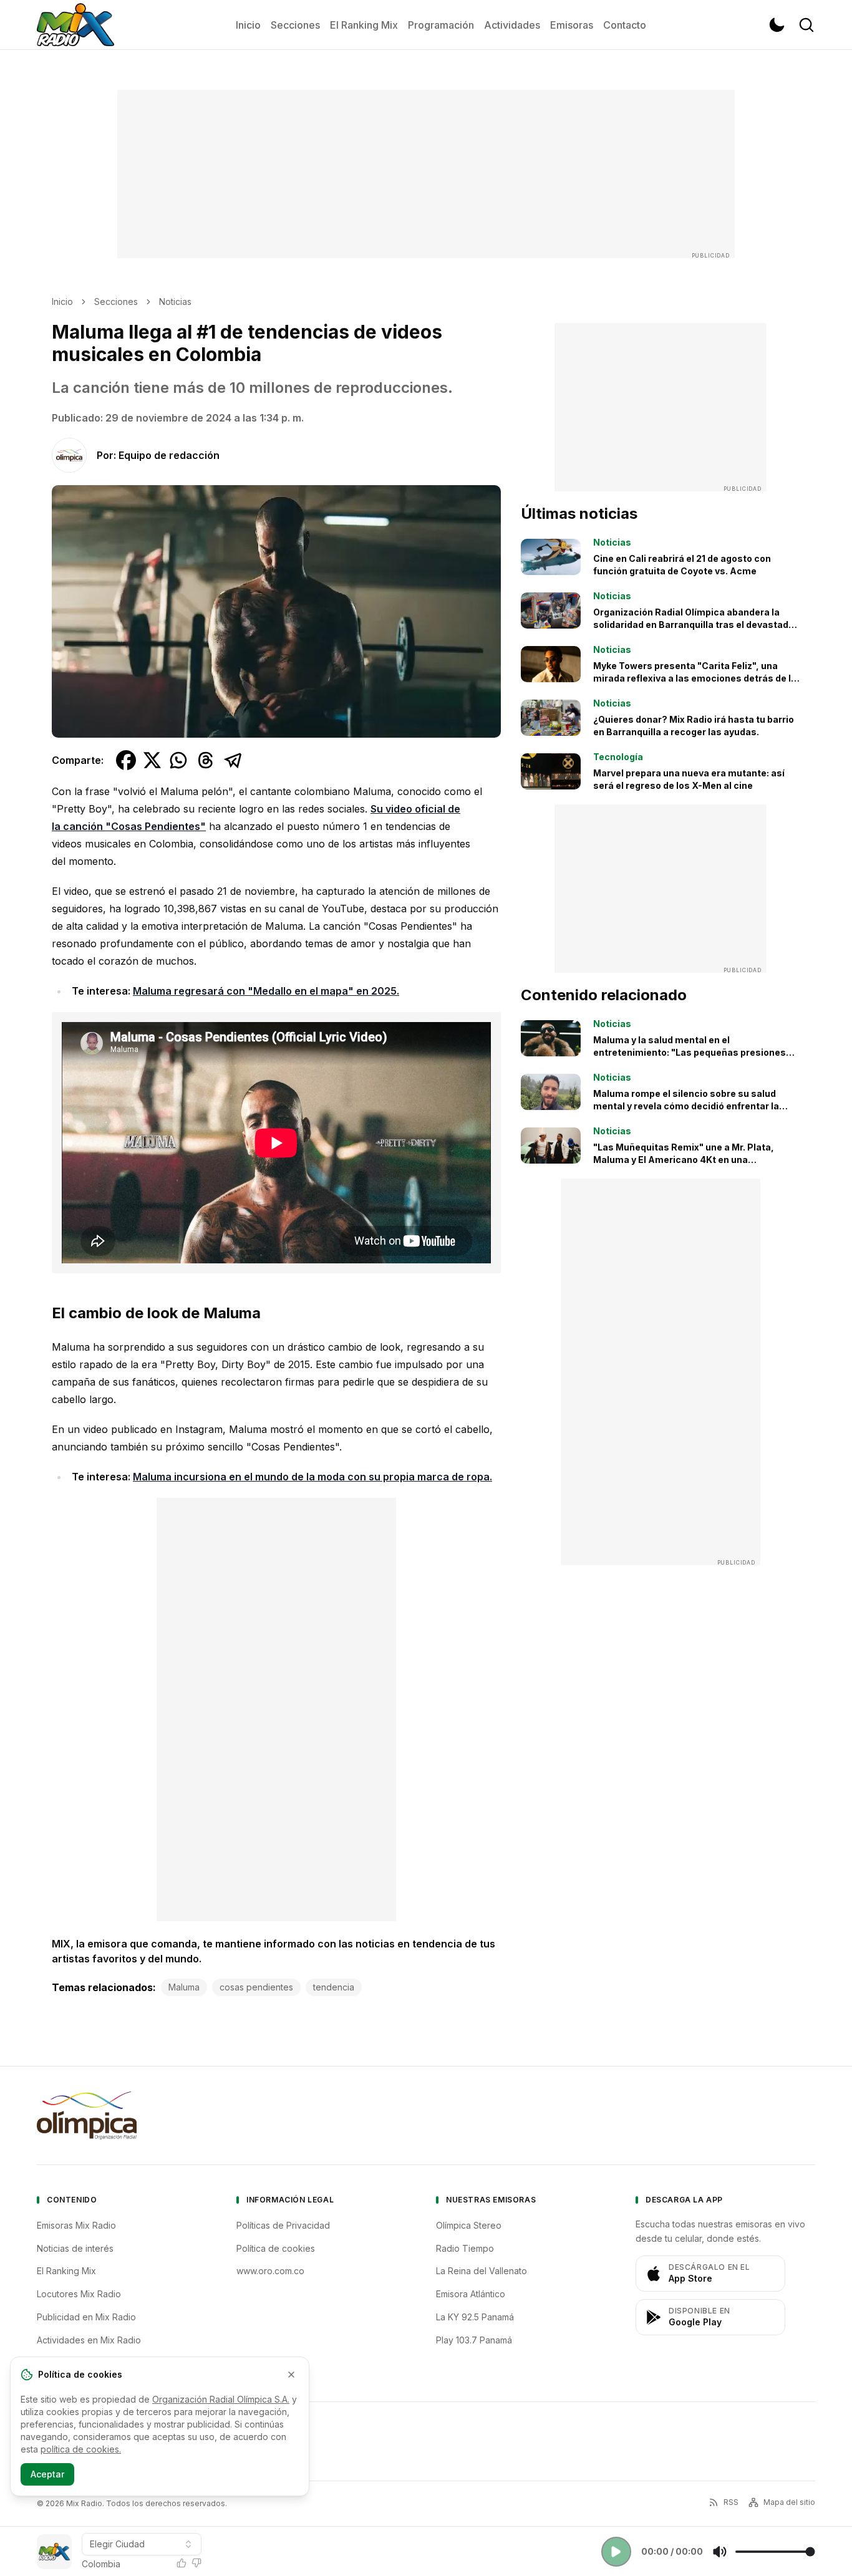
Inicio (248, 25)
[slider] (775, 2552)
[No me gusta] (196, 2563)
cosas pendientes (256, 1987)
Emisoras (572, 25)
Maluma (184, 1987)
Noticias (175, 301)
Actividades (512, 25)
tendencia (334, 1987)
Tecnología (618, 757)
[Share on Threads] (206, 760)
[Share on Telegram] (233, 760)
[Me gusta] (182, 2563)
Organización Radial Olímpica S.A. (221, 2399)
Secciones (295, 25)
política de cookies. (81, 2449)
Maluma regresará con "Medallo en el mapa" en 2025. (266, 991)
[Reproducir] (616, 2552)
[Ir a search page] (806, 25)
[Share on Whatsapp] (178, 760)
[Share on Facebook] (126, 760)
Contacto (625, 25)
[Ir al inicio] (75, 25)
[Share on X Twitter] (152, 760)
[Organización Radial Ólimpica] (87, 2115)
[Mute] (720, 2552)
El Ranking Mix (364, 25)
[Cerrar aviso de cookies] (291, 2375)
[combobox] (142, 2544)
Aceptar (47, 2474)
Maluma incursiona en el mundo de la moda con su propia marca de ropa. (312, 1477)
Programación (441, 25)
